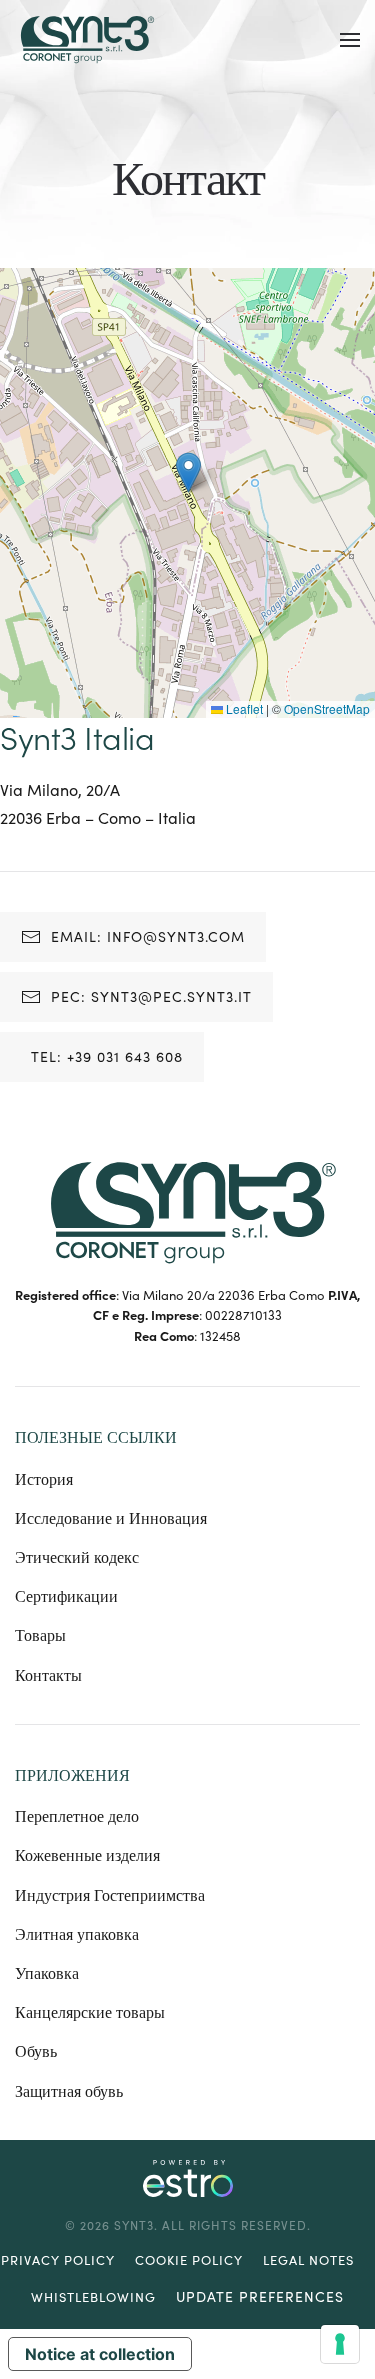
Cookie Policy (189, 2260)
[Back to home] (85, 40)
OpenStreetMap (327, 708)
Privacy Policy (58, 2260)
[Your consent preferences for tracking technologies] (340, 2344)
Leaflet (243, 708)
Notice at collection (100, 2354)
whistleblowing (93, 2297)
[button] (350, 40)
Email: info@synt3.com (148, 936)
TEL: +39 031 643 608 (107, 1056)
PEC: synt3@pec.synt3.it (151, 996)
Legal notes (308, 2260)
